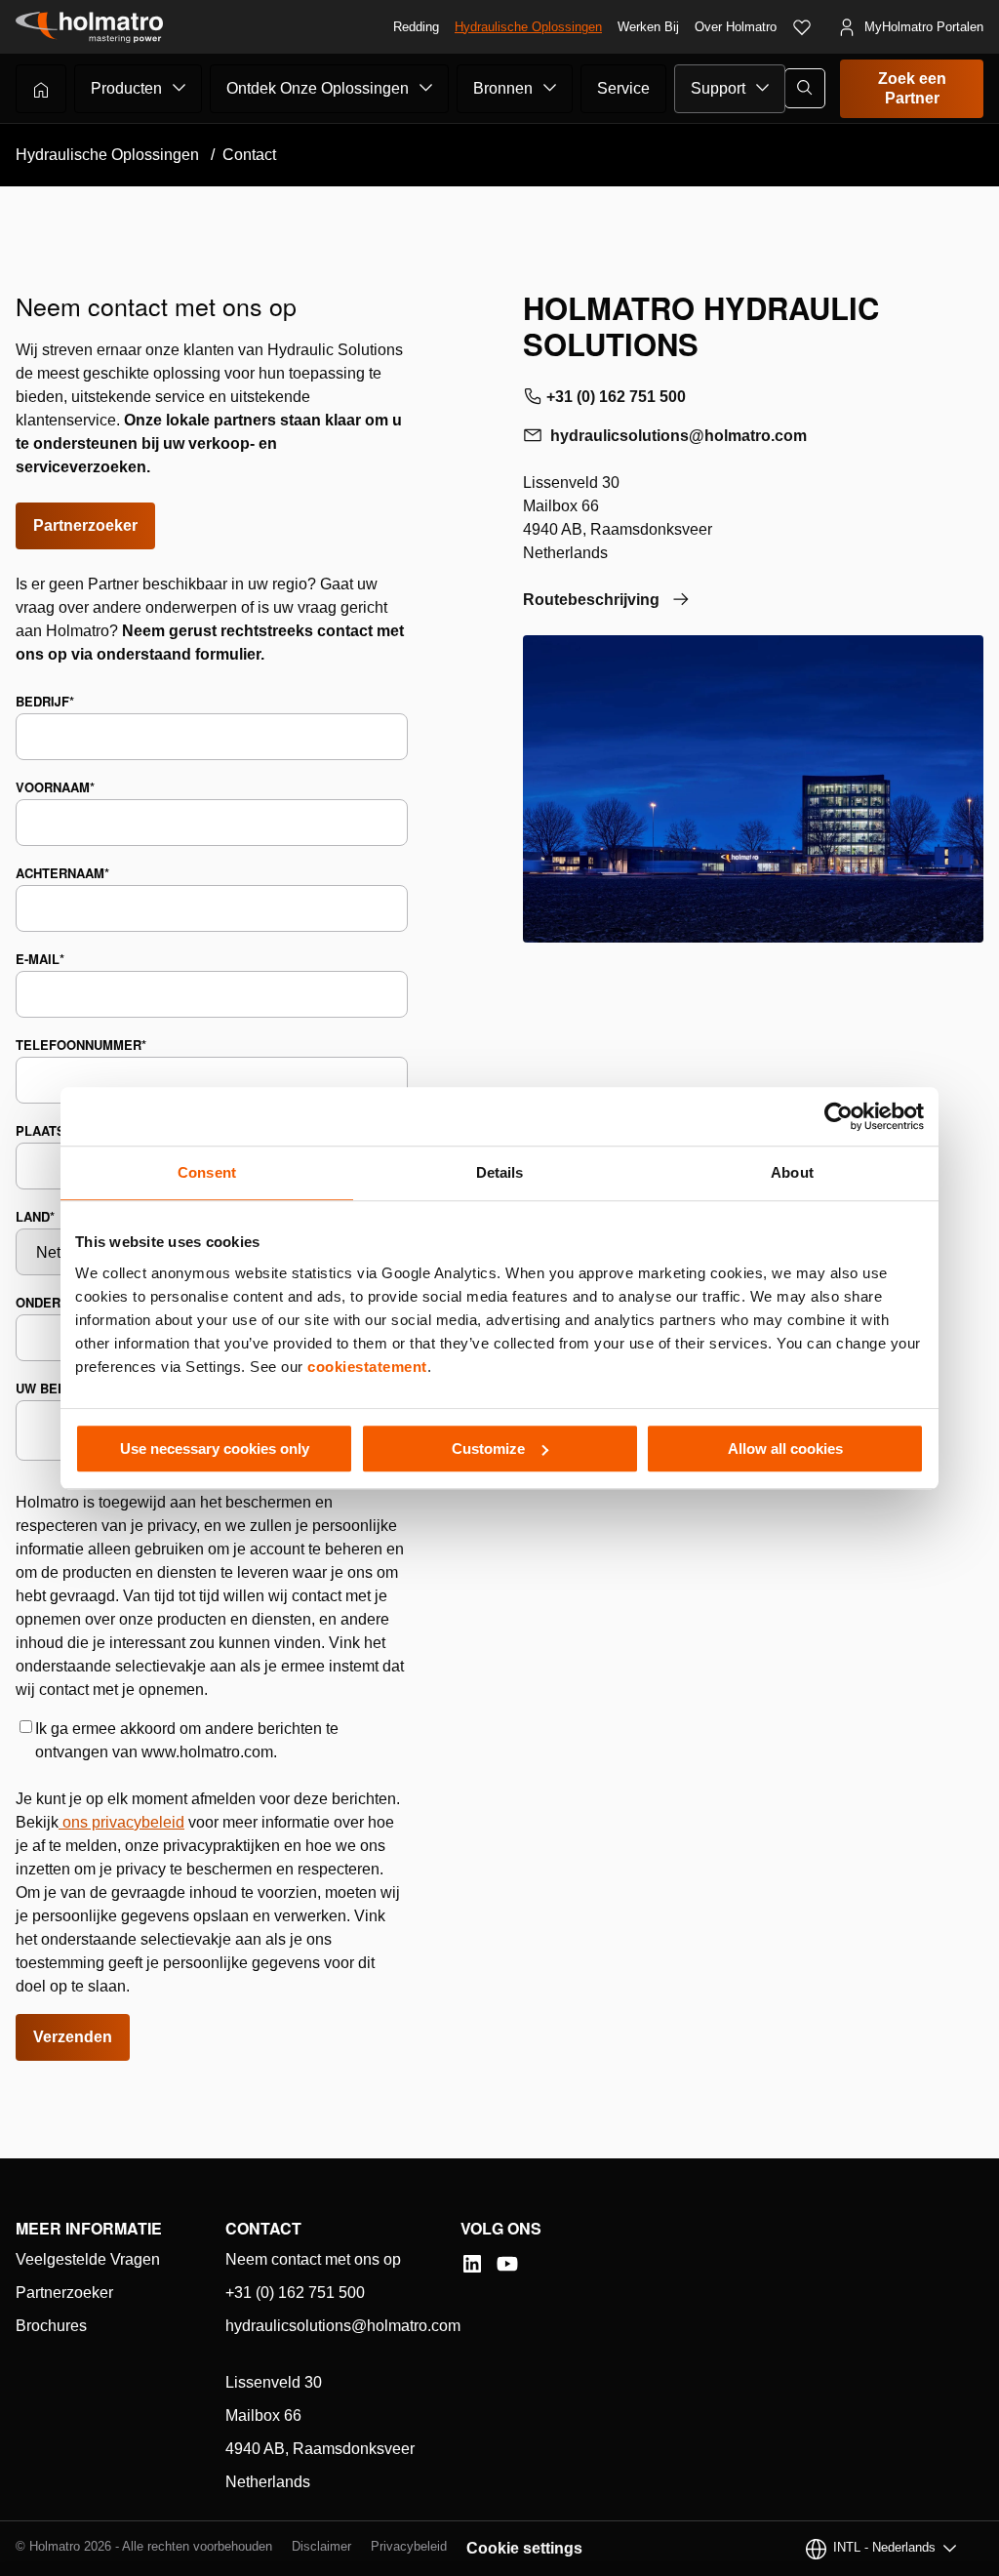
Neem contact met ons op (313, 2259)
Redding (416, 27)
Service (623, 88)
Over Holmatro (736, 27)
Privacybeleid (409, 2546)
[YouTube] (507, 2264)
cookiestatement (367, 1367)
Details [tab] (500, 1172)
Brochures (51, 2326)
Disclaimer (321, 2546)
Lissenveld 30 (274, 2382)
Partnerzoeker (85, 525)
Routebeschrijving (591, 600)
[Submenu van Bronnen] (550, 88)
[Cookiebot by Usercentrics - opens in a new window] (839, 1116)
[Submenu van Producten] (180, 88)
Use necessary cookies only (215, 1449)
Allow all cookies (785, 1449)
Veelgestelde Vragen (88, 2259)
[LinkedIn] (472, 2264)
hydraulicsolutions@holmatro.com (679, 436)
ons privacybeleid (123, 1822)
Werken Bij (648, 27)
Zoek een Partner (912, 88)
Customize (488, 1449)
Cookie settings (524, 2548)
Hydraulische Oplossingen (528, 27)
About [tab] (792, 1172)
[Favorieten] (802, 27)
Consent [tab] (207, 1172)
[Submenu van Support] (763, 88)
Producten (126, 88)
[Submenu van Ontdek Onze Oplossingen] (426, 88)
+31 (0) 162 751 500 (616, 397)
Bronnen (503, 88)
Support (718, 88)
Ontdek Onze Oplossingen (318, 88)
